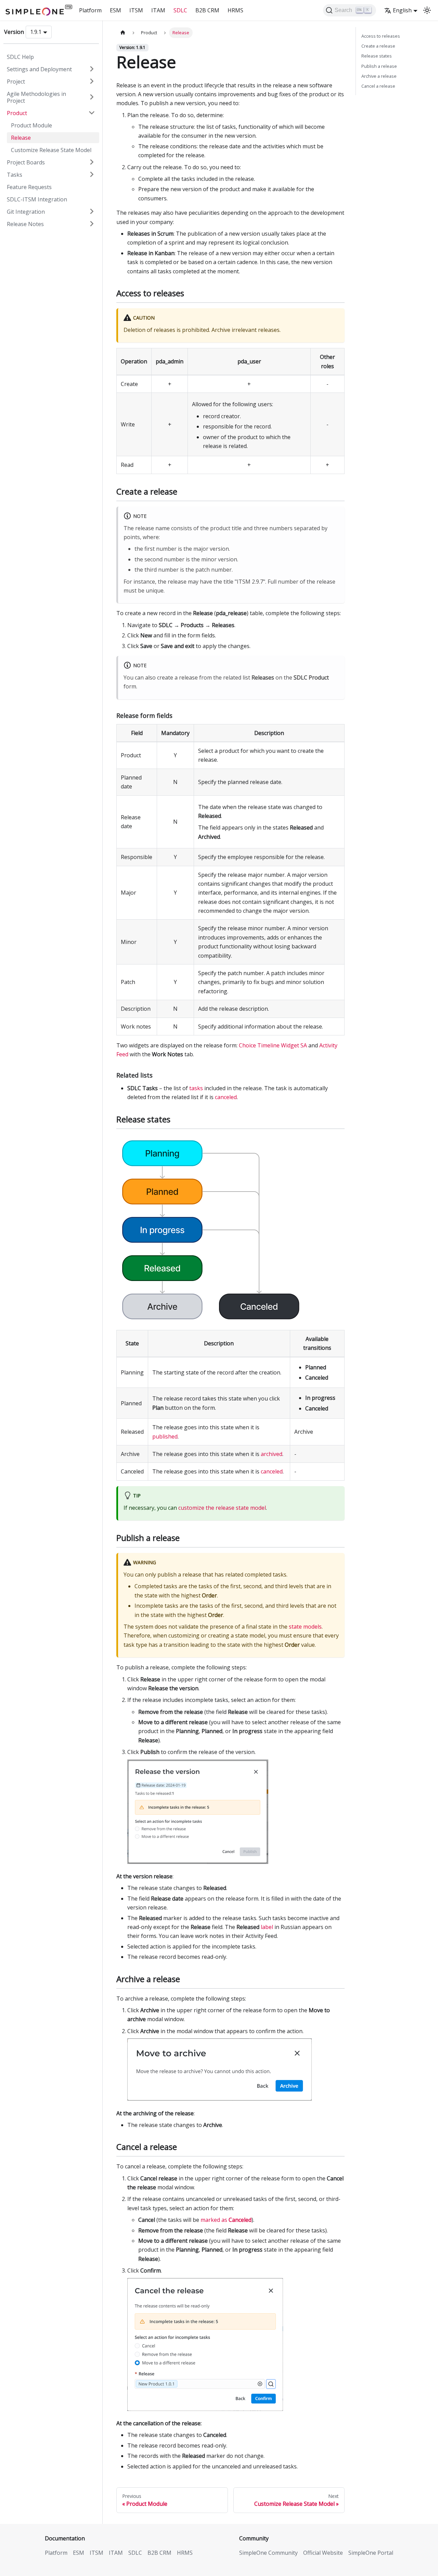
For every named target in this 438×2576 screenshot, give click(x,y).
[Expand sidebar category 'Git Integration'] (92, 211)
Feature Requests (29, 187)
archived (272, 1454)
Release (21, 137)
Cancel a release (378, 86)
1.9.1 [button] (36, 32)
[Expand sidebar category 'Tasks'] (92, 174)
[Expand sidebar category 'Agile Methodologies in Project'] (92, 97)
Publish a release (379, 66)
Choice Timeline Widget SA (273, 1045)
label (267, 1927)
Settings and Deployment (39, 69)
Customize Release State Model (51, 150)
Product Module (31, 125)
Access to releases (381, 36)
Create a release (378, 46)
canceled (226, 1097)
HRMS (235, 10)
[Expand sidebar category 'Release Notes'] (92, 224)
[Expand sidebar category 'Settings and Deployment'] (92, 69)
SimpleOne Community (268, 2553)
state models (305, 1627)
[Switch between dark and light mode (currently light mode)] (427, 10)
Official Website (323, 2553)
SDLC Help (20, 57)
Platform (90, 10)
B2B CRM (207, 10)
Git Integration (26, 211)
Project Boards (26, 162)
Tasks (15, 174)
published (165, 1436)
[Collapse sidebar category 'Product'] (92, 113)
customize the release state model (222, 1508)
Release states (377, 56)
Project (16, 81)
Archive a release (379, 76)
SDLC (180, 10)
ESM (115, 10)
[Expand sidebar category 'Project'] (92, 81)
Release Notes (25, 224)
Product (17, 113)
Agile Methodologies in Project (36, 97)
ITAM (158, 10)
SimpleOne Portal (371, 2553)
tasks (196, 1088)
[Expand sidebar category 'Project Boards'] (92, 162)
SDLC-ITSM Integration (37, 199)
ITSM (136, 10)
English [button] (402, 10)
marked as (226, 2220)
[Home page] (123, 33)
